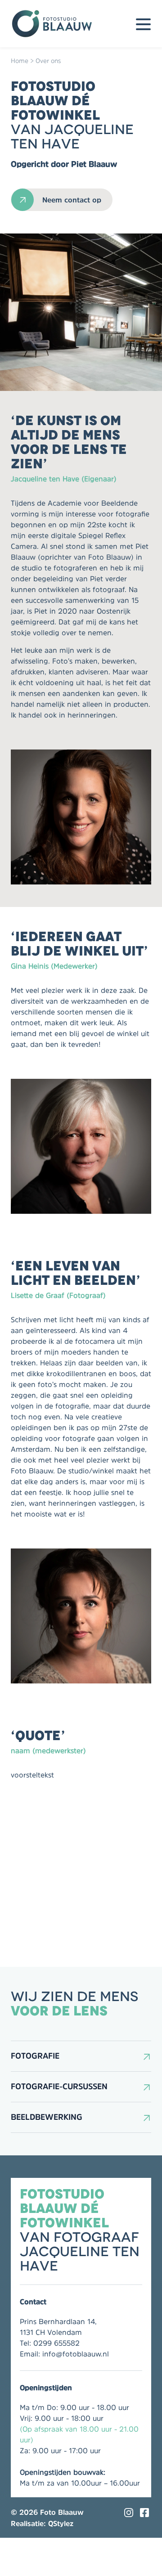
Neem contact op (72, 200)
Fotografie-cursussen (59, 2087)
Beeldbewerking (47, 2117)
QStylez (61, 2523)
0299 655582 (56, 2343)
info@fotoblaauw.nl (76, 2354)
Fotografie (35, 2056)
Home (20, 61)
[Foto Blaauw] (56, 24)
